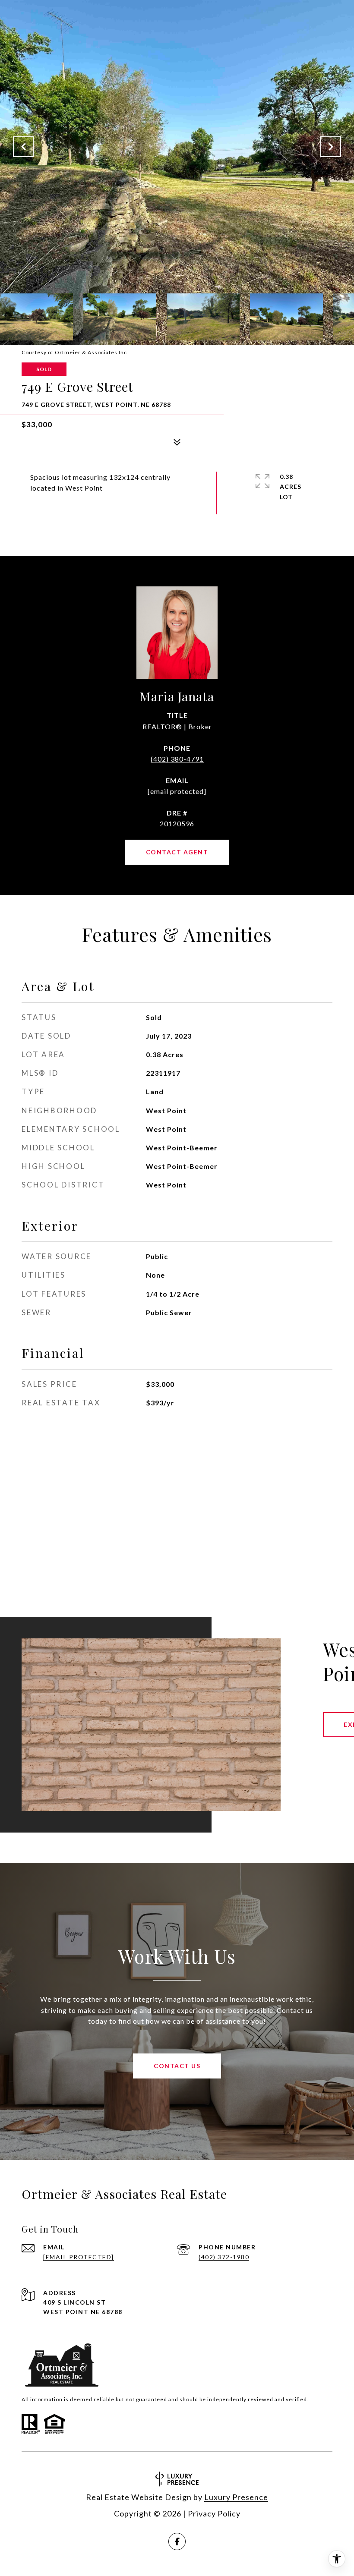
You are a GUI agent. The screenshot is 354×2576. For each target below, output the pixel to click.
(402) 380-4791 (177, 759)
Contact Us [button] (177, 2066)
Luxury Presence (236, 2497)
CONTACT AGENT (177, 852)
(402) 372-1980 (224, 2257)
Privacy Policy (214, 2513)
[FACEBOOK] (177, 2541)
